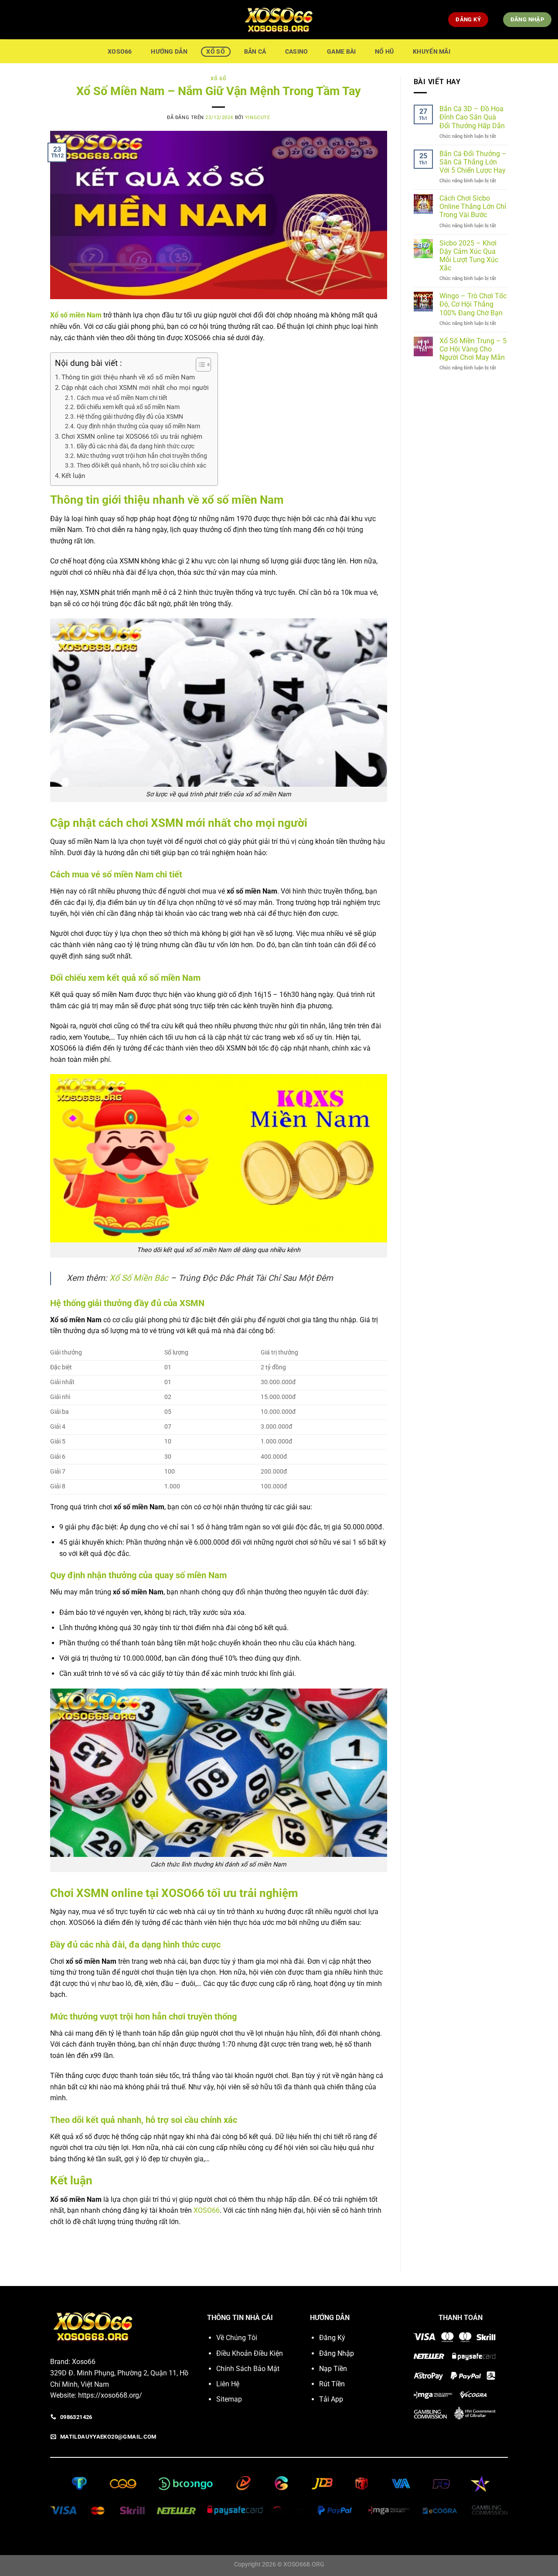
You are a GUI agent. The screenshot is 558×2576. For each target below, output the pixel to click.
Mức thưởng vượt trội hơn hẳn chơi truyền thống (142, 456)
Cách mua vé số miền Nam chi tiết (122, 398)
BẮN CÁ (255, 52)
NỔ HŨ (384, 52)
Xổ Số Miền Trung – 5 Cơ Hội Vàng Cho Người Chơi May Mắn (473, 349)
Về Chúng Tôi (237, 2338)
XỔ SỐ (215, 52)
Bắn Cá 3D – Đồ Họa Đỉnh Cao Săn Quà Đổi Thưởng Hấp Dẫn (472, 117)
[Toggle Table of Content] (199, 365)
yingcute (257, 118)
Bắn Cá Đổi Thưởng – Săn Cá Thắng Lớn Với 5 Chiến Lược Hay (473, 162)
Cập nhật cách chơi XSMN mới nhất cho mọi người (135, 388)
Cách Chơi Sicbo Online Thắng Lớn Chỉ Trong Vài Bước (473, 206)
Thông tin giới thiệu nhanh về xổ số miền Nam (128, 377)
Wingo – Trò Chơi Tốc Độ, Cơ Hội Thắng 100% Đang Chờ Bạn (473, 304)
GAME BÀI (341, 52)
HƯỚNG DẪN (169, 52)
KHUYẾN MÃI (432, 52)
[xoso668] (279, 20)
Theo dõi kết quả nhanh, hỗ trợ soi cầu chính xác (141, 465)
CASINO (297, 52)
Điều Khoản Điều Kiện (250, 2353)
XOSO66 (120, 52)
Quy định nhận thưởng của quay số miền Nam (138, 426)
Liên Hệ (228, 2384)
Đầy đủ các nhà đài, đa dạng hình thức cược (136, 446)
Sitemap (229, 2399)
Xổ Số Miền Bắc (139, 1278)
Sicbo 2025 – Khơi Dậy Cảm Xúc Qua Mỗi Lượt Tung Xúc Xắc (469, 256)
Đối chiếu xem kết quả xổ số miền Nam (128, 407)
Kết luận (73, 476)
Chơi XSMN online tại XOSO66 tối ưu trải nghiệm (132, 437)
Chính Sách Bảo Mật (248, 2369)
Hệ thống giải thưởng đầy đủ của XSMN (130, 416)
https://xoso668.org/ (110, 2395)
